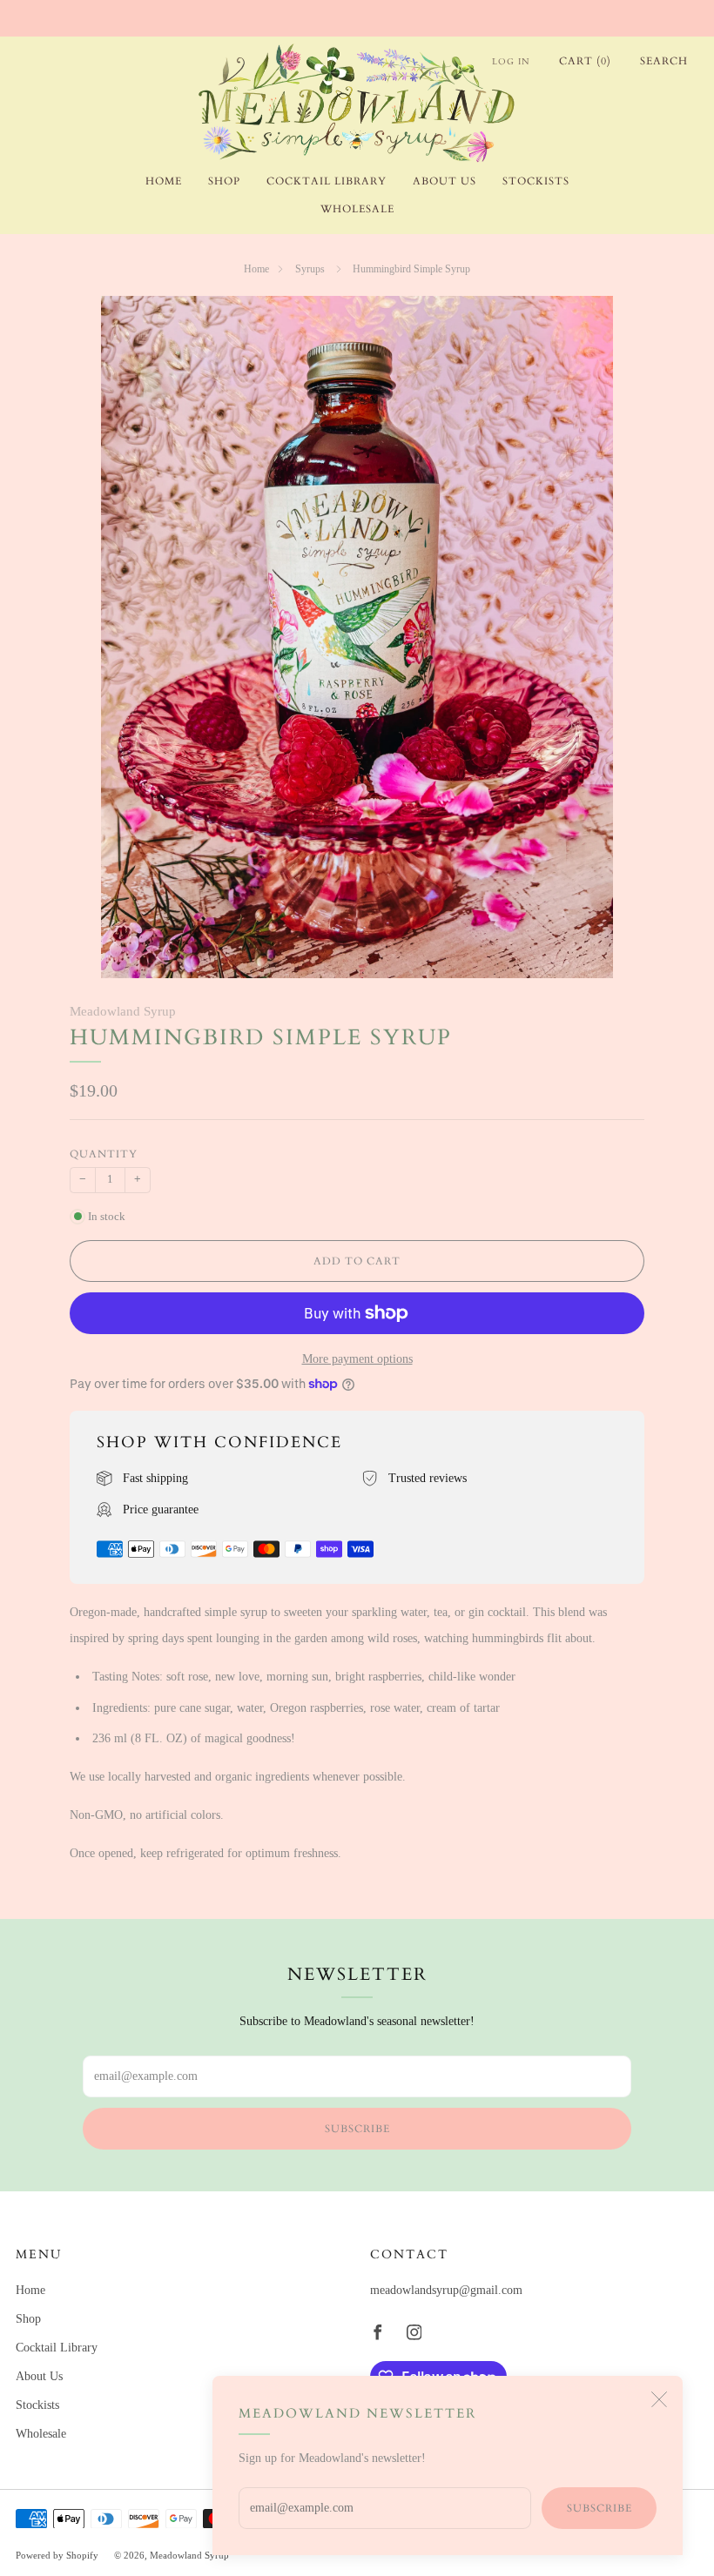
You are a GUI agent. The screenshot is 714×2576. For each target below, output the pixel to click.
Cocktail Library (327, 181)
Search (664, 61)
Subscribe (599, 2508)
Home (164, 181)
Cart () (585, 61)
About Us (445, 181)
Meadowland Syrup (123, 1011)
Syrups (311, 269)
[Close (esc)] (659, 2399)
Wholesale (357, 209)
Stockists (536, 181)
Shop (224, 181)
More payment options (357, 1359)
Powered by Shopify (57, 2555)
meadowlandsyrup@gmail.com (446, 2290)
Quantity (104, 1154)
